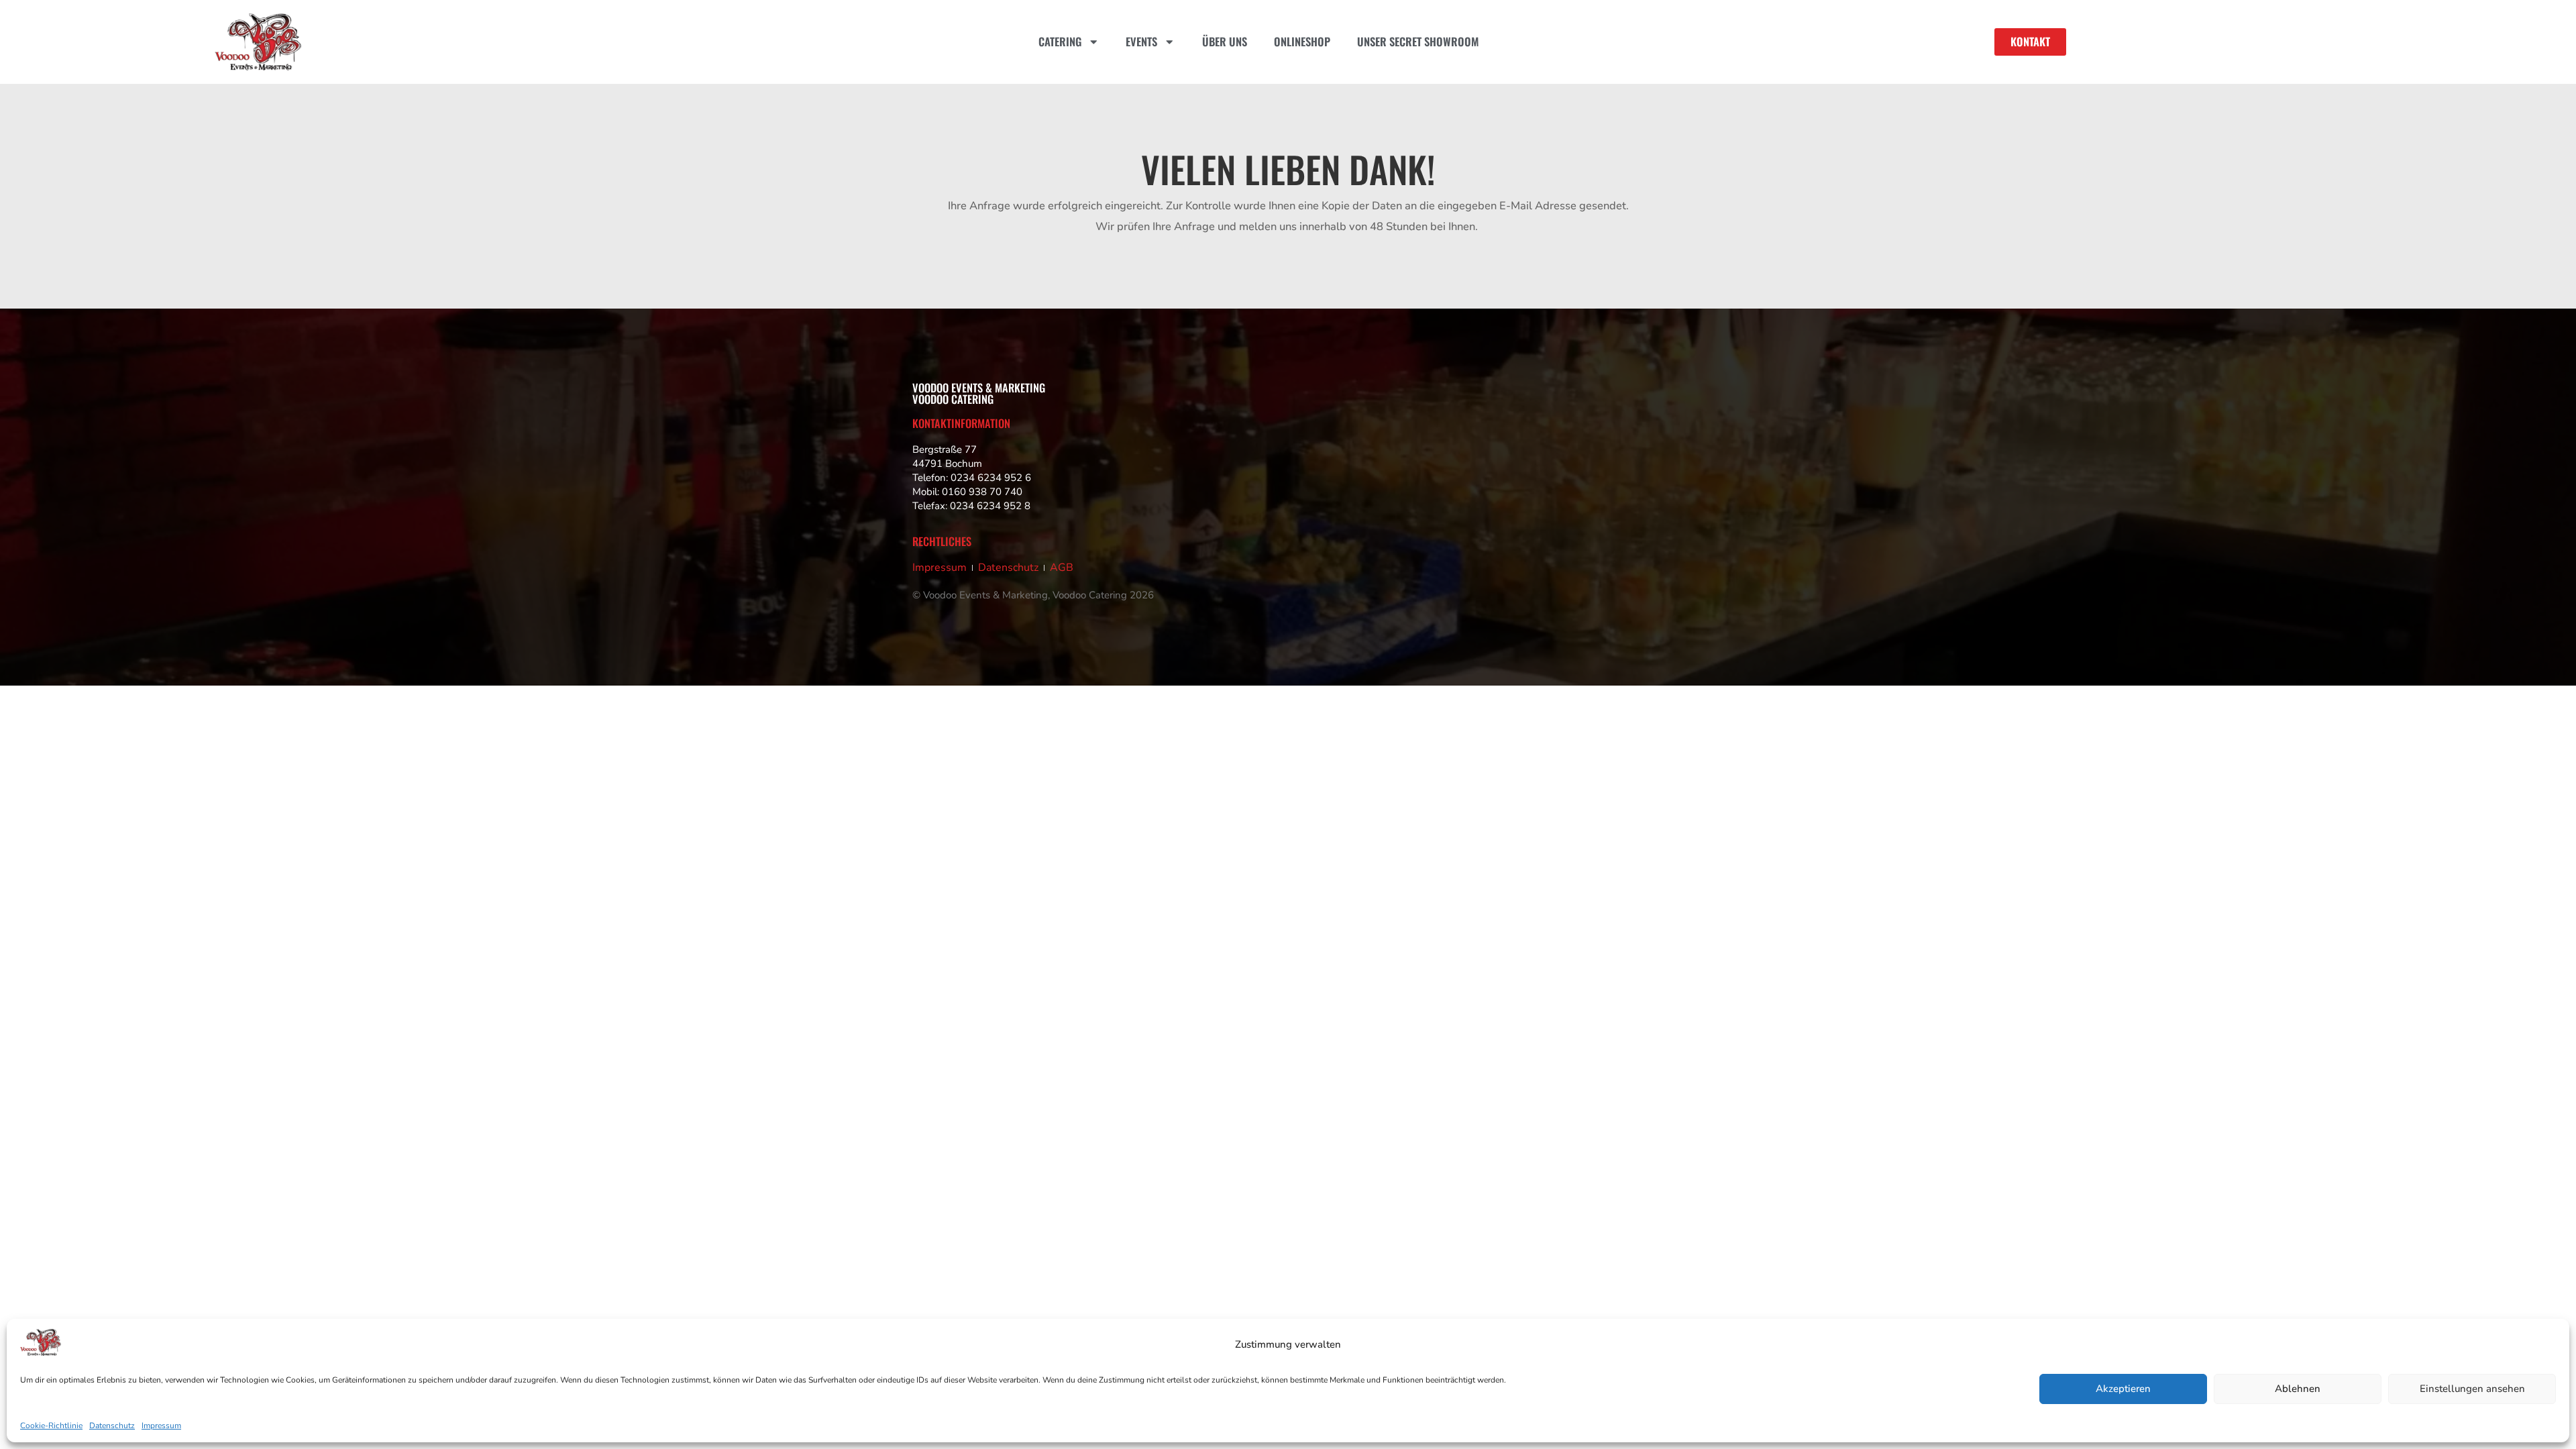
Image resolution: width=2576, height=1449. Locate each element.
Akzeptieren (2123, 1389)
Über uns (1225, 41)
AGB (1062, 568)
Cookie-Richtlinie (51, 1426)
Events (1141, 41)
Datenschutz (112, 1426)
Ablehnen (2298, 1389)
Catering (1060, 41)
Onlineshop (1302, 41)
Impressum (161, 1426)
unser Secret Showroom (1418, 41)
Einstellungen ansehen (2472, 1389)
